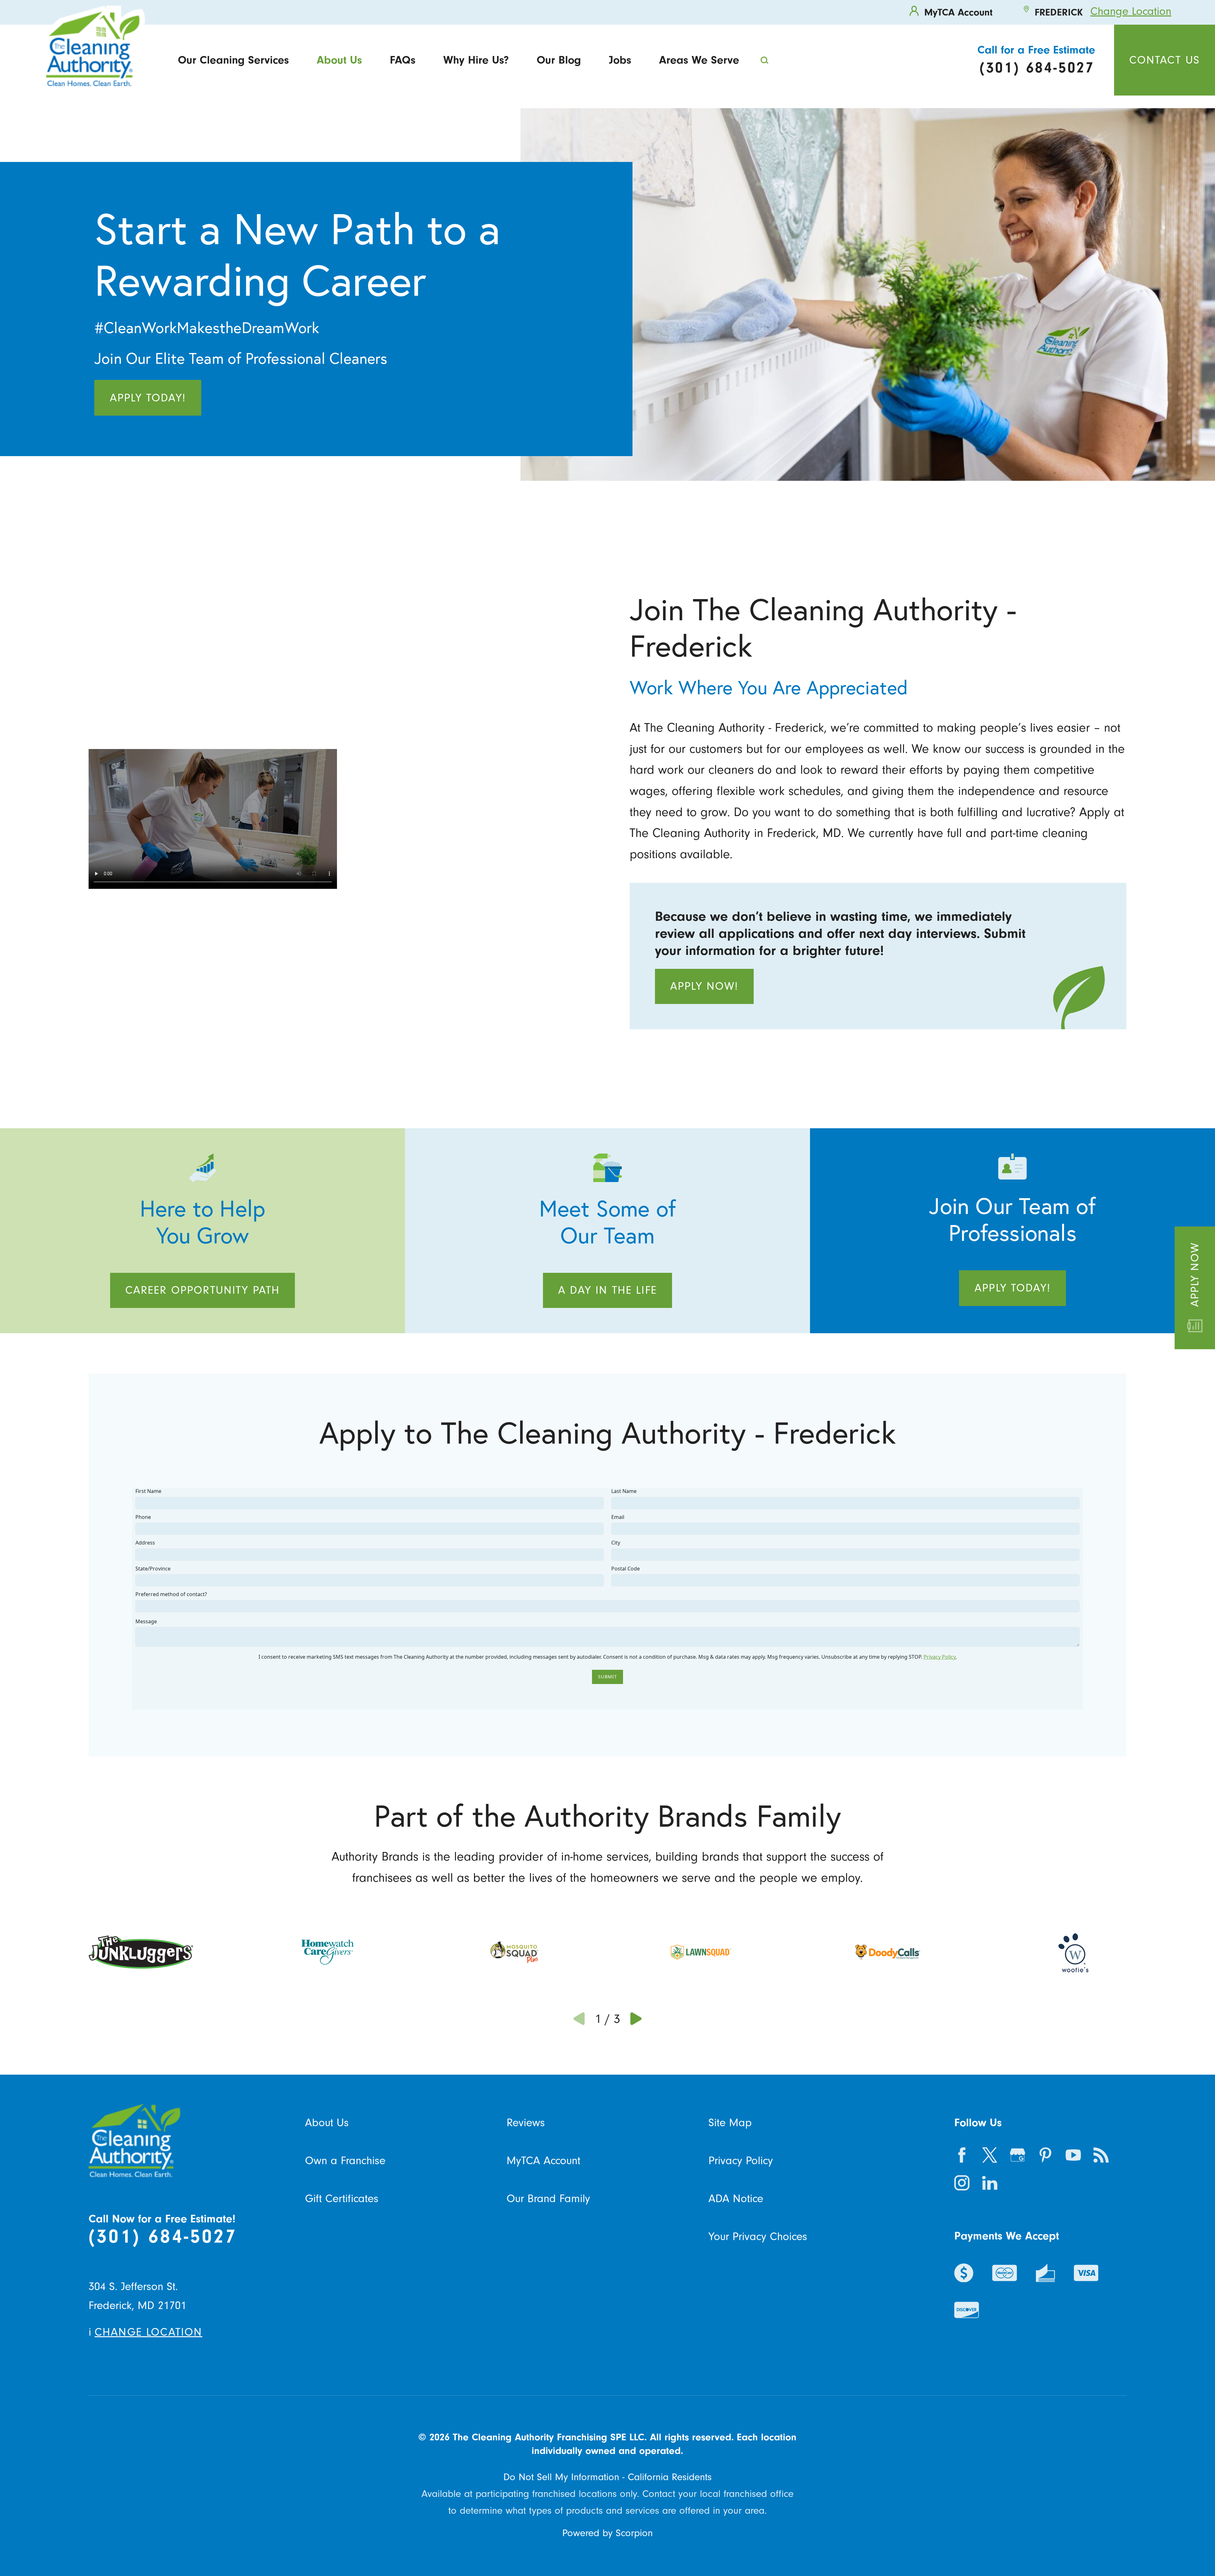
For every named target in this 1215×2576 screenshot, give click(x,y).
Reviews (526, 2123)
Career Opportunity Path (203, 1290)
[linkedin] (990, 2183)
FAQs (403, 60)
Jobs (620, 60)
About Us (339, 60)
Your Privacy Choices (758, 2236)
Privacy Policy (741, 2161)
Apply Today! (148, 398)
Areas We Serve (699, 60)
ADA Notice (736, 2198)
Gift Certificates (342, 2198)
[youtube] (1073, 2155)
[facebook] (962, 2155)
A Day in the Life (607, 1290)
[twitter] (990, 2155)
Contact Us (1165, 60)
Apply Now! (704, 986)
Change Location (1131, 11)
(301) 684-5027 (163, 2236)
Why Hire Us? (476, 60)
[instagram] (962, 2183)
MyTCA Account (543, 2161)
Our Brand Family (548, 2198)
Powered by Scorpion (607, 2533)
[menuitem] (233, 60)
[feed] (1101, 2155)
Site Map (730, 2123)
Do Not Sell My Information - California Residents (607, 2477)
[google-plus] (1018, 2155)
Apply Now (1195, 1275)
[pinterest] (1045, 2155)
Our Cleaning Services (233, 60)
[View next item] (636, 2019)
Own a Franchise (345, 2161)
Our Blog (559, 60)
